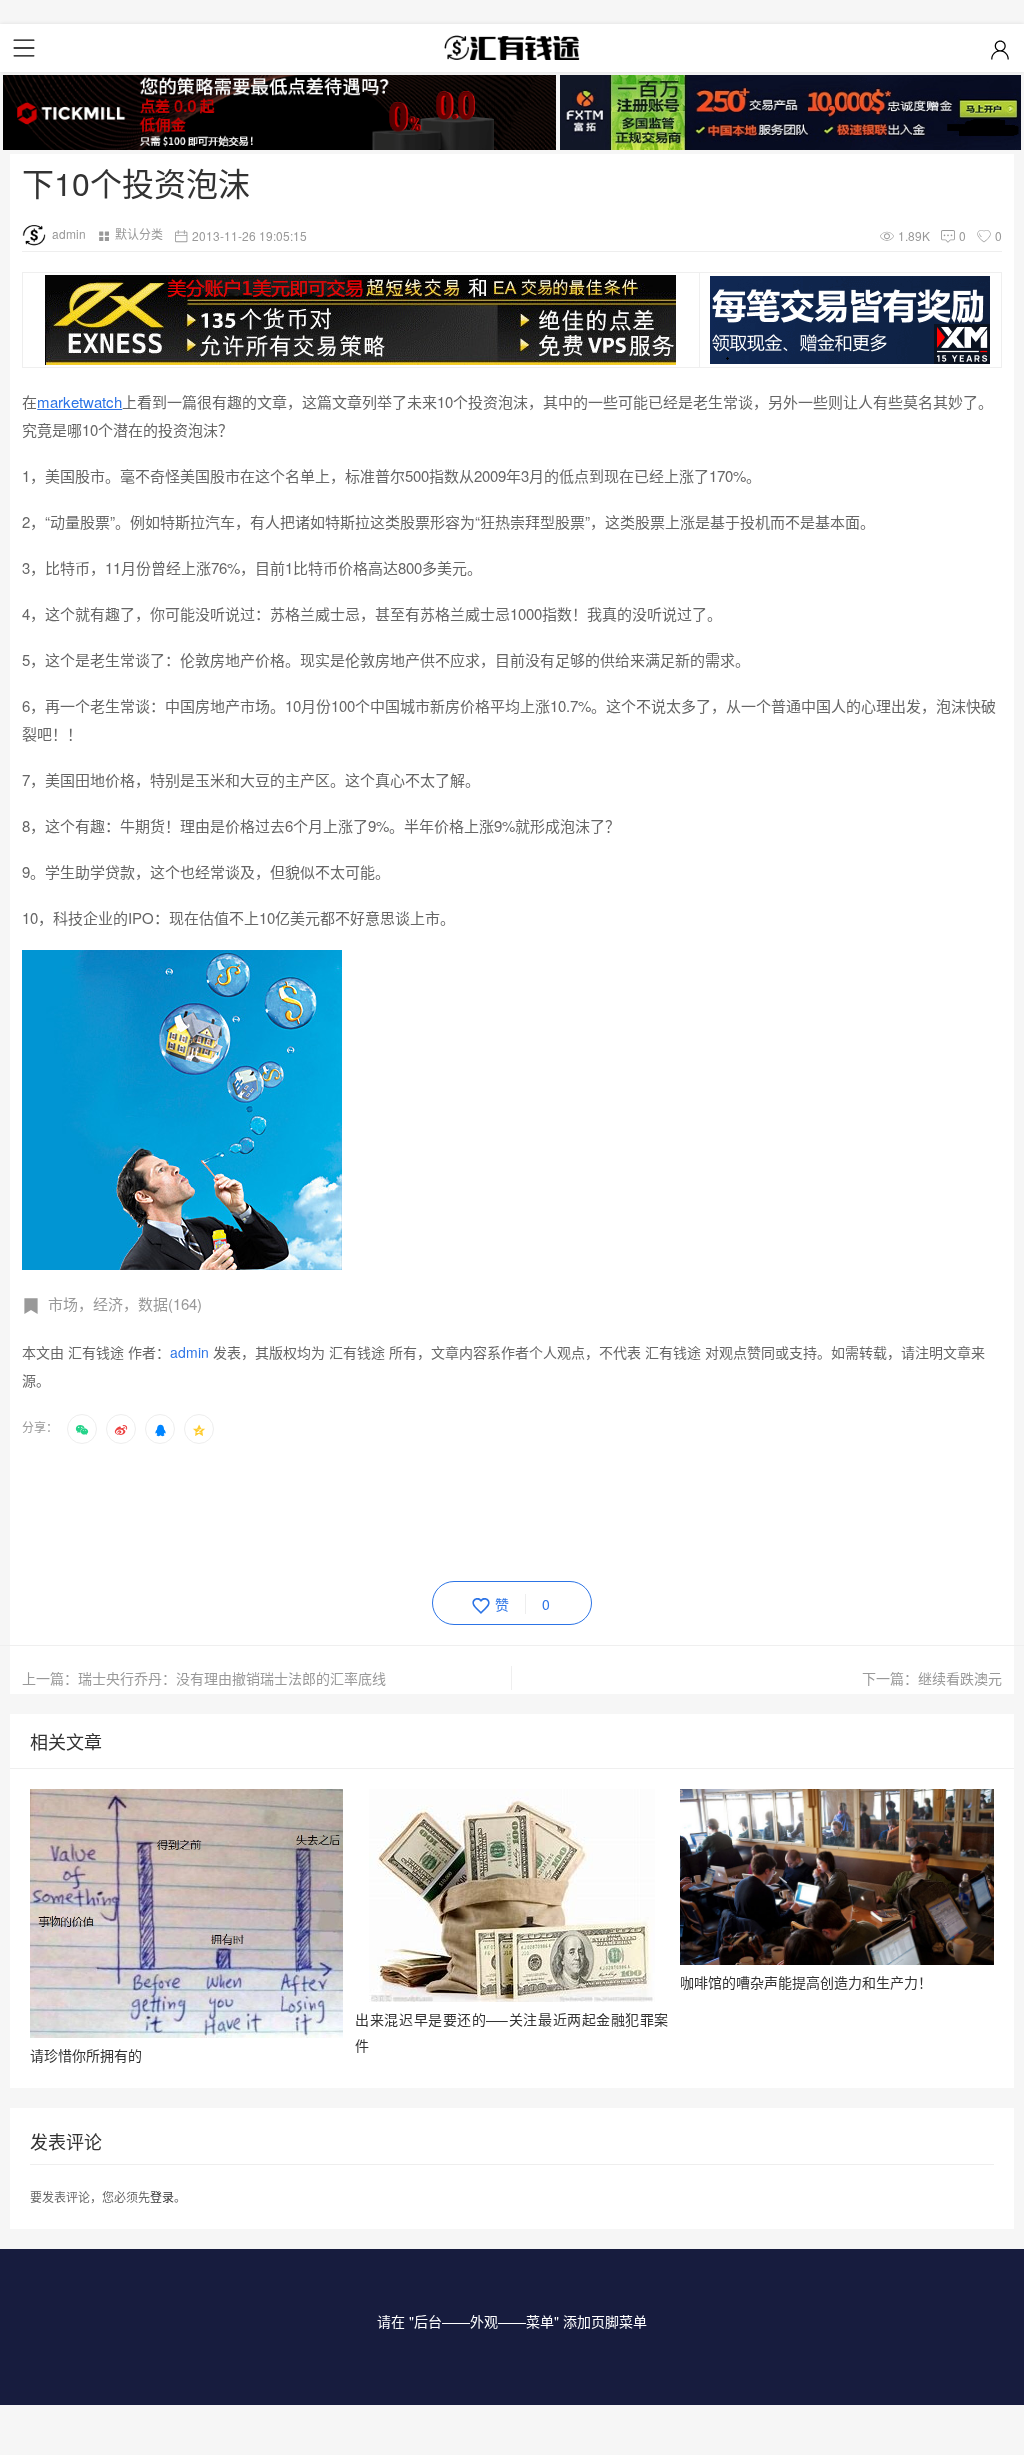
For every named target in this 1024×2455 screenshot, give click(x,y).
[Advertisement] (386, 1509)
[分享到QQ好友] (160, 1429)
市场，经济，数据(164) (125, 1303)
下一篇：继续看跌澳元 (932, 1678)
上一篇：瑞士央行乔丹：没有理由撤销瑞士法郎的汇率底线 (204, 1678)
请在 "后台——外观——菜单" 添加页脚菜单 (512, 2321)
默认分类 (139, 233)
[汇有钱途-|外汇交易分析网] (512, 48)
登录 (162, 2196)
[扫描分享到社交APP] (82, 1429)
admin (69, 233)
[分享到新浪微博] (121, 1429)
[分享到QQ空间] (199, 1429)
